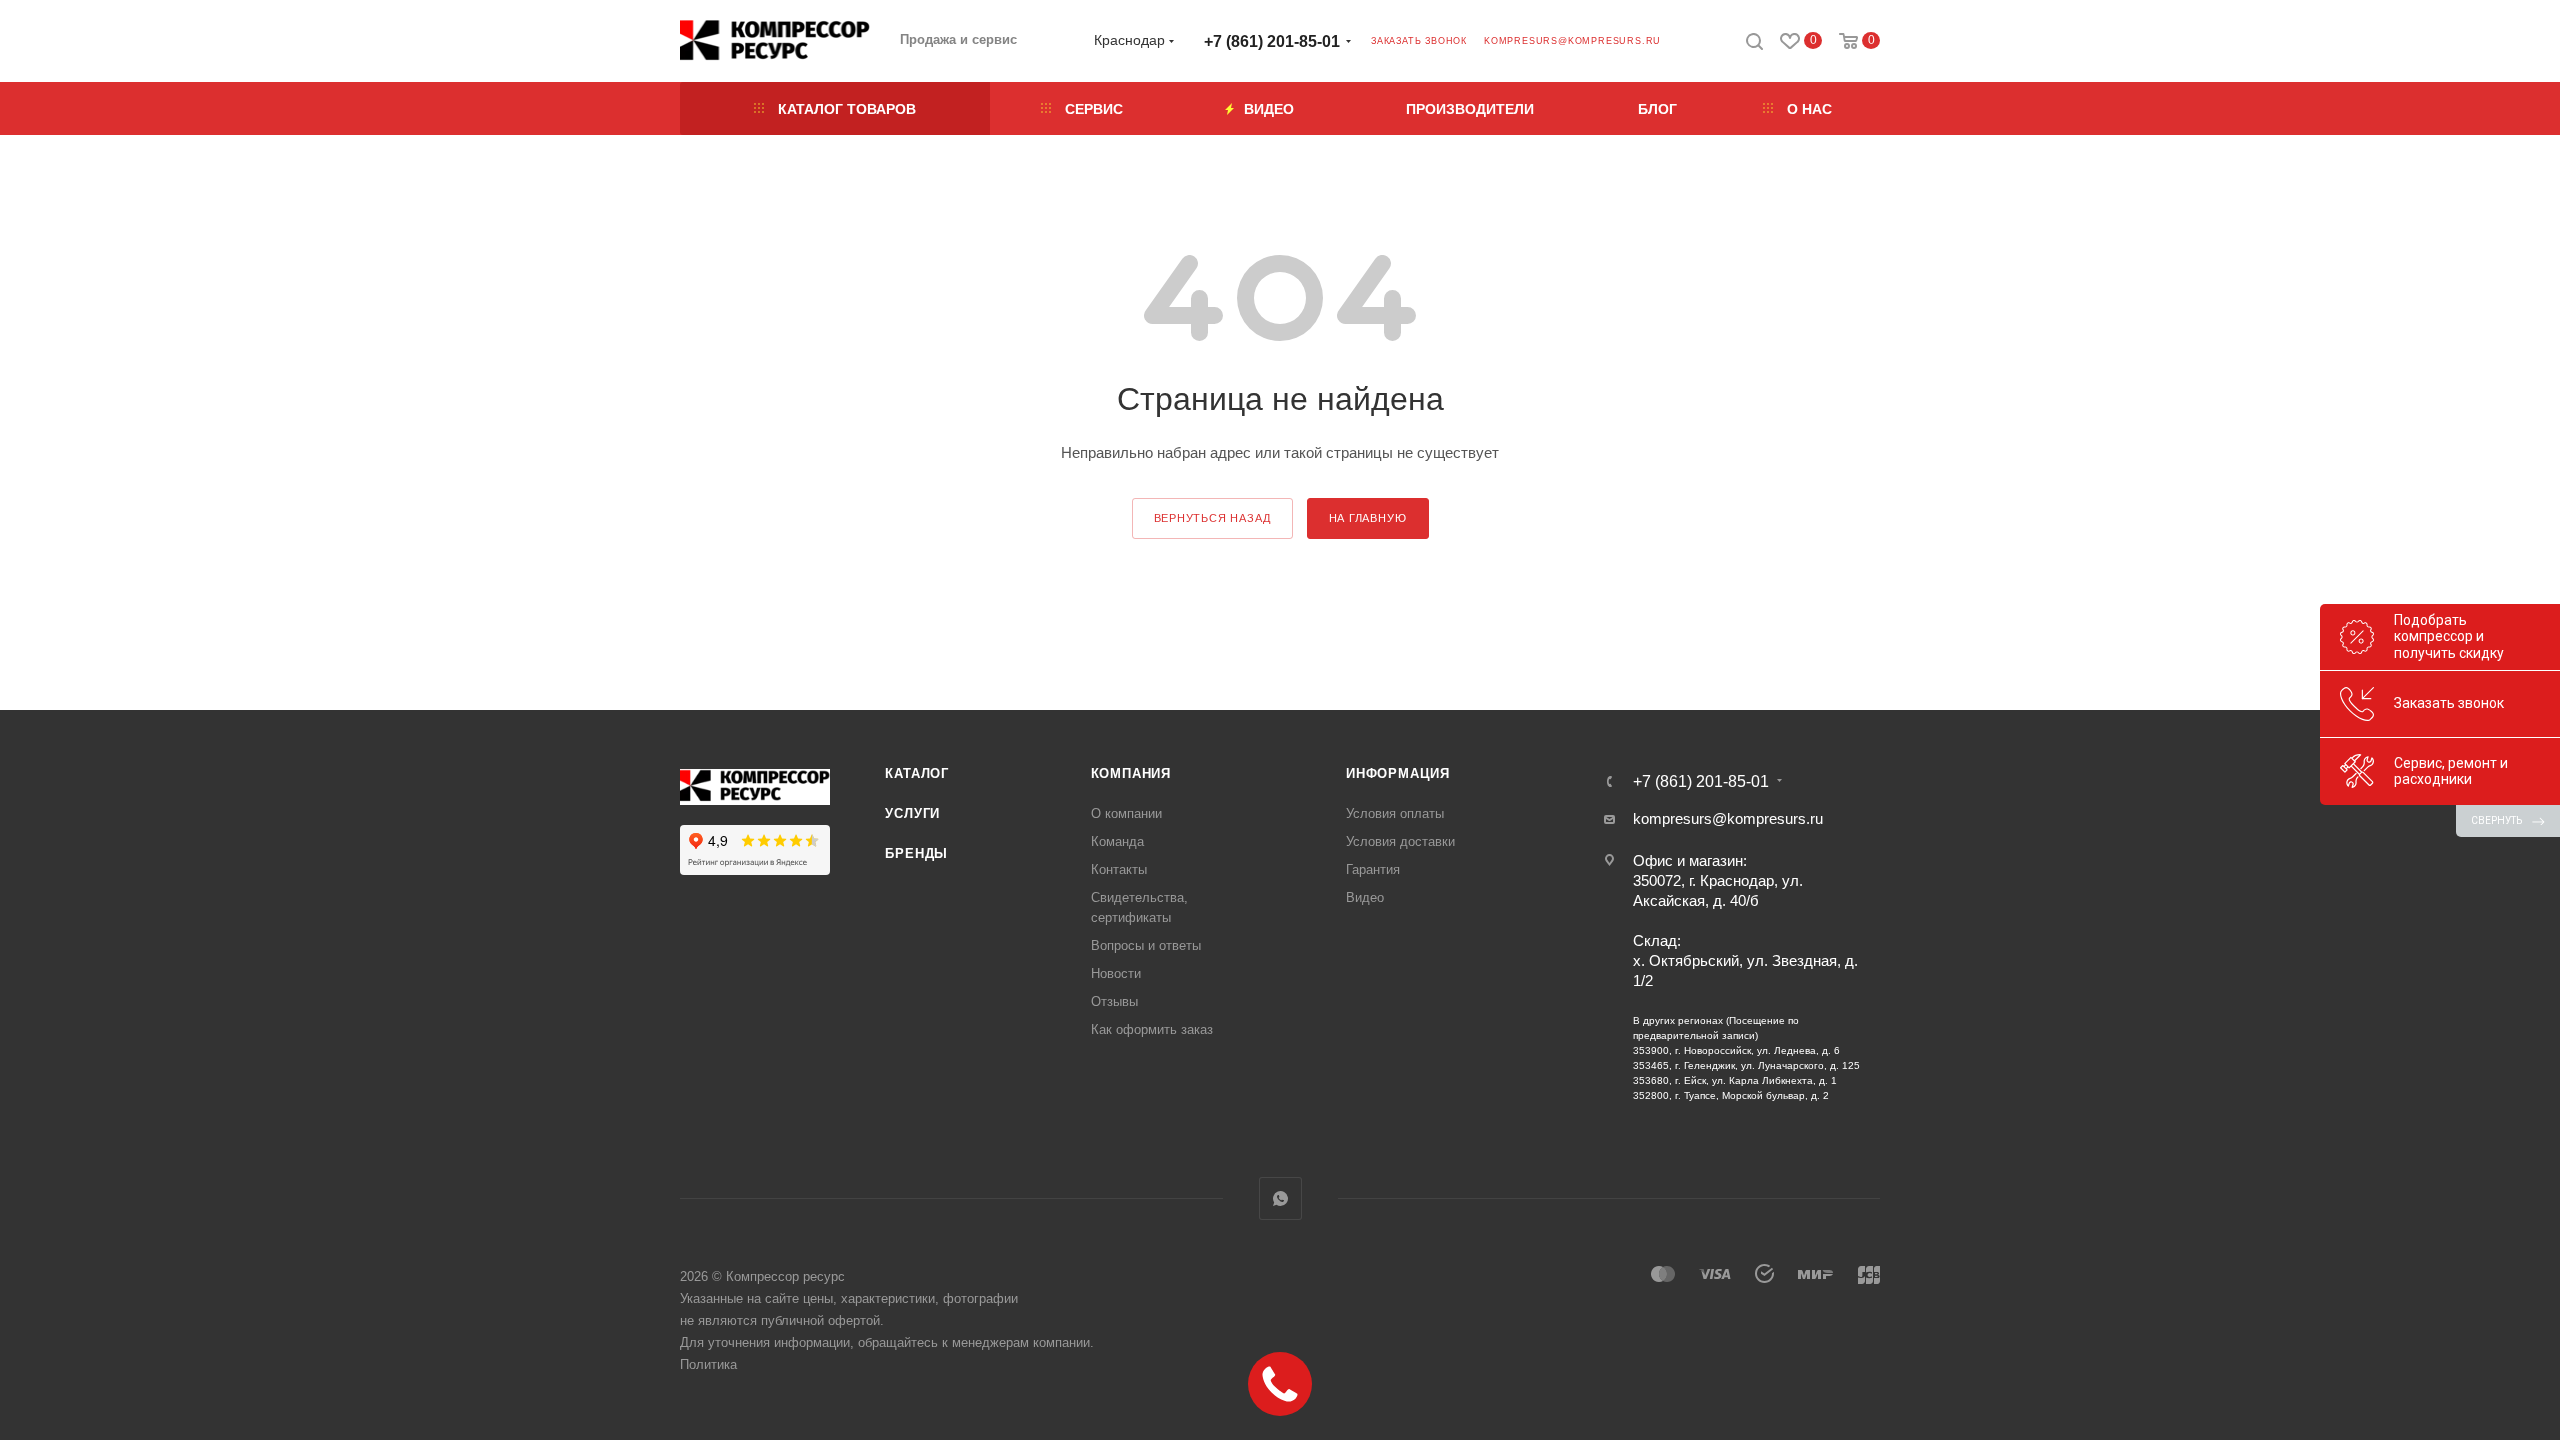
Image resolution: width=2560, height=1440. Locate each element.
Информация (1398, 773)
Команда (1117, 841)
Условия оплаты (1395, 813)
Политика (708, 1364)
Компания (1131, 773)
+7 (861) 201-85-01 (1272, 41)
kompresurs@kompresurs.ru (1572, 41)
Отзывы (1114, 1001)
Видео (1365, 897)
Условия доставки (1400, 841)
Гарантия (1373, 869)
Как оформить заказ (1152, 1029)
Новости (1116, 973)
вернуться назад (1212, 518)
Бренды (916, 853)
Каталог (917, 773)
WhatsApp (1280, 1198)
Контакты (1119, 869)
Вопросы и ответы (1146, 945)
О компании (1126, 813)
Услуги (912, 813)
